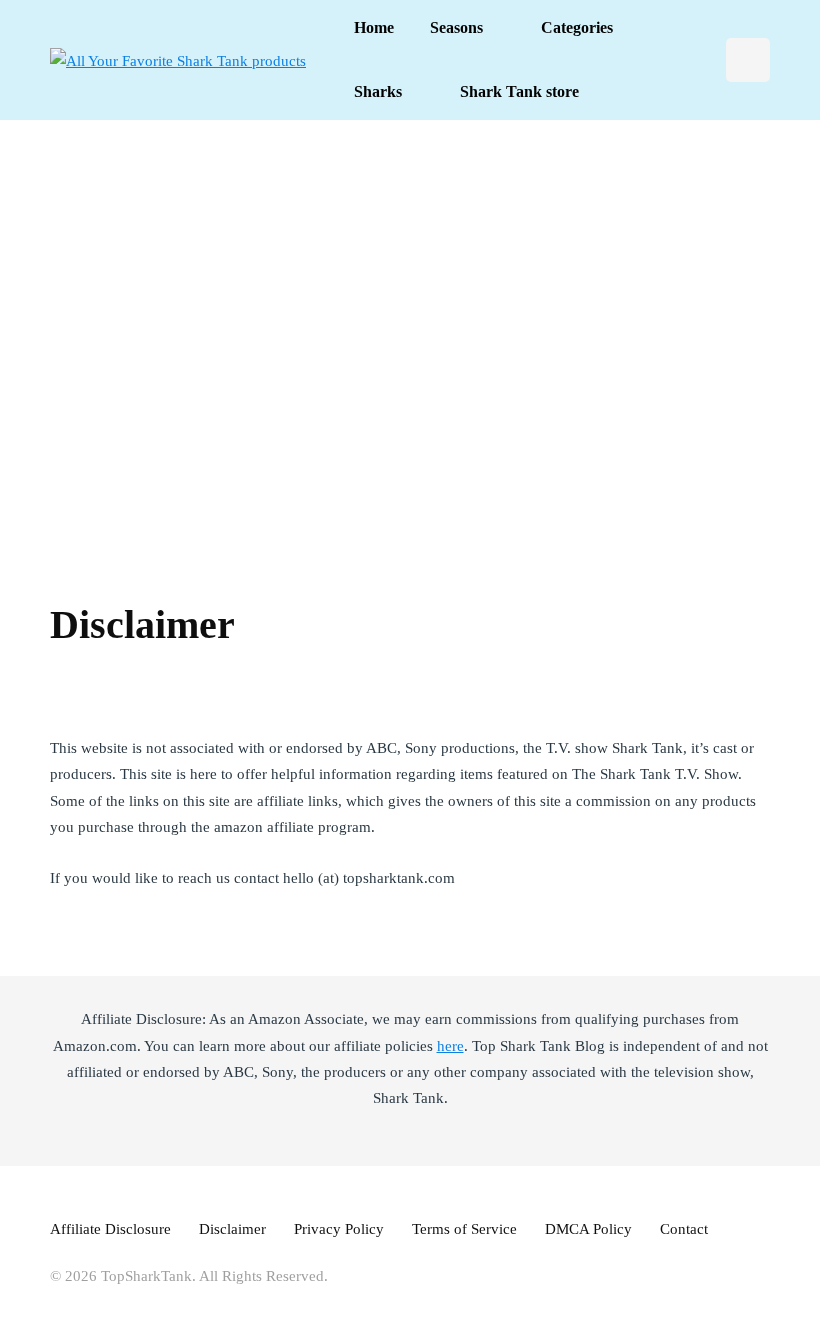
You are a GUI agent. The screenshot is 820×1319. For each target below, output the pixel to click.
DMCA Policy (588, 1229)
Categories (577, 27)
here (450, 1046)
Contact (684, 1229)
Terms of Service (464, 1229)
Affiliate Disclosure (110, 1229)
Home (374, 27)
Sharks (378, 91)
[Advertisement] (410, 340)
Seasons (456, 27)
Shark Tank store (519, 91)
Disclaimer (232, 1229)
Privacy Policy (339, 1229)
